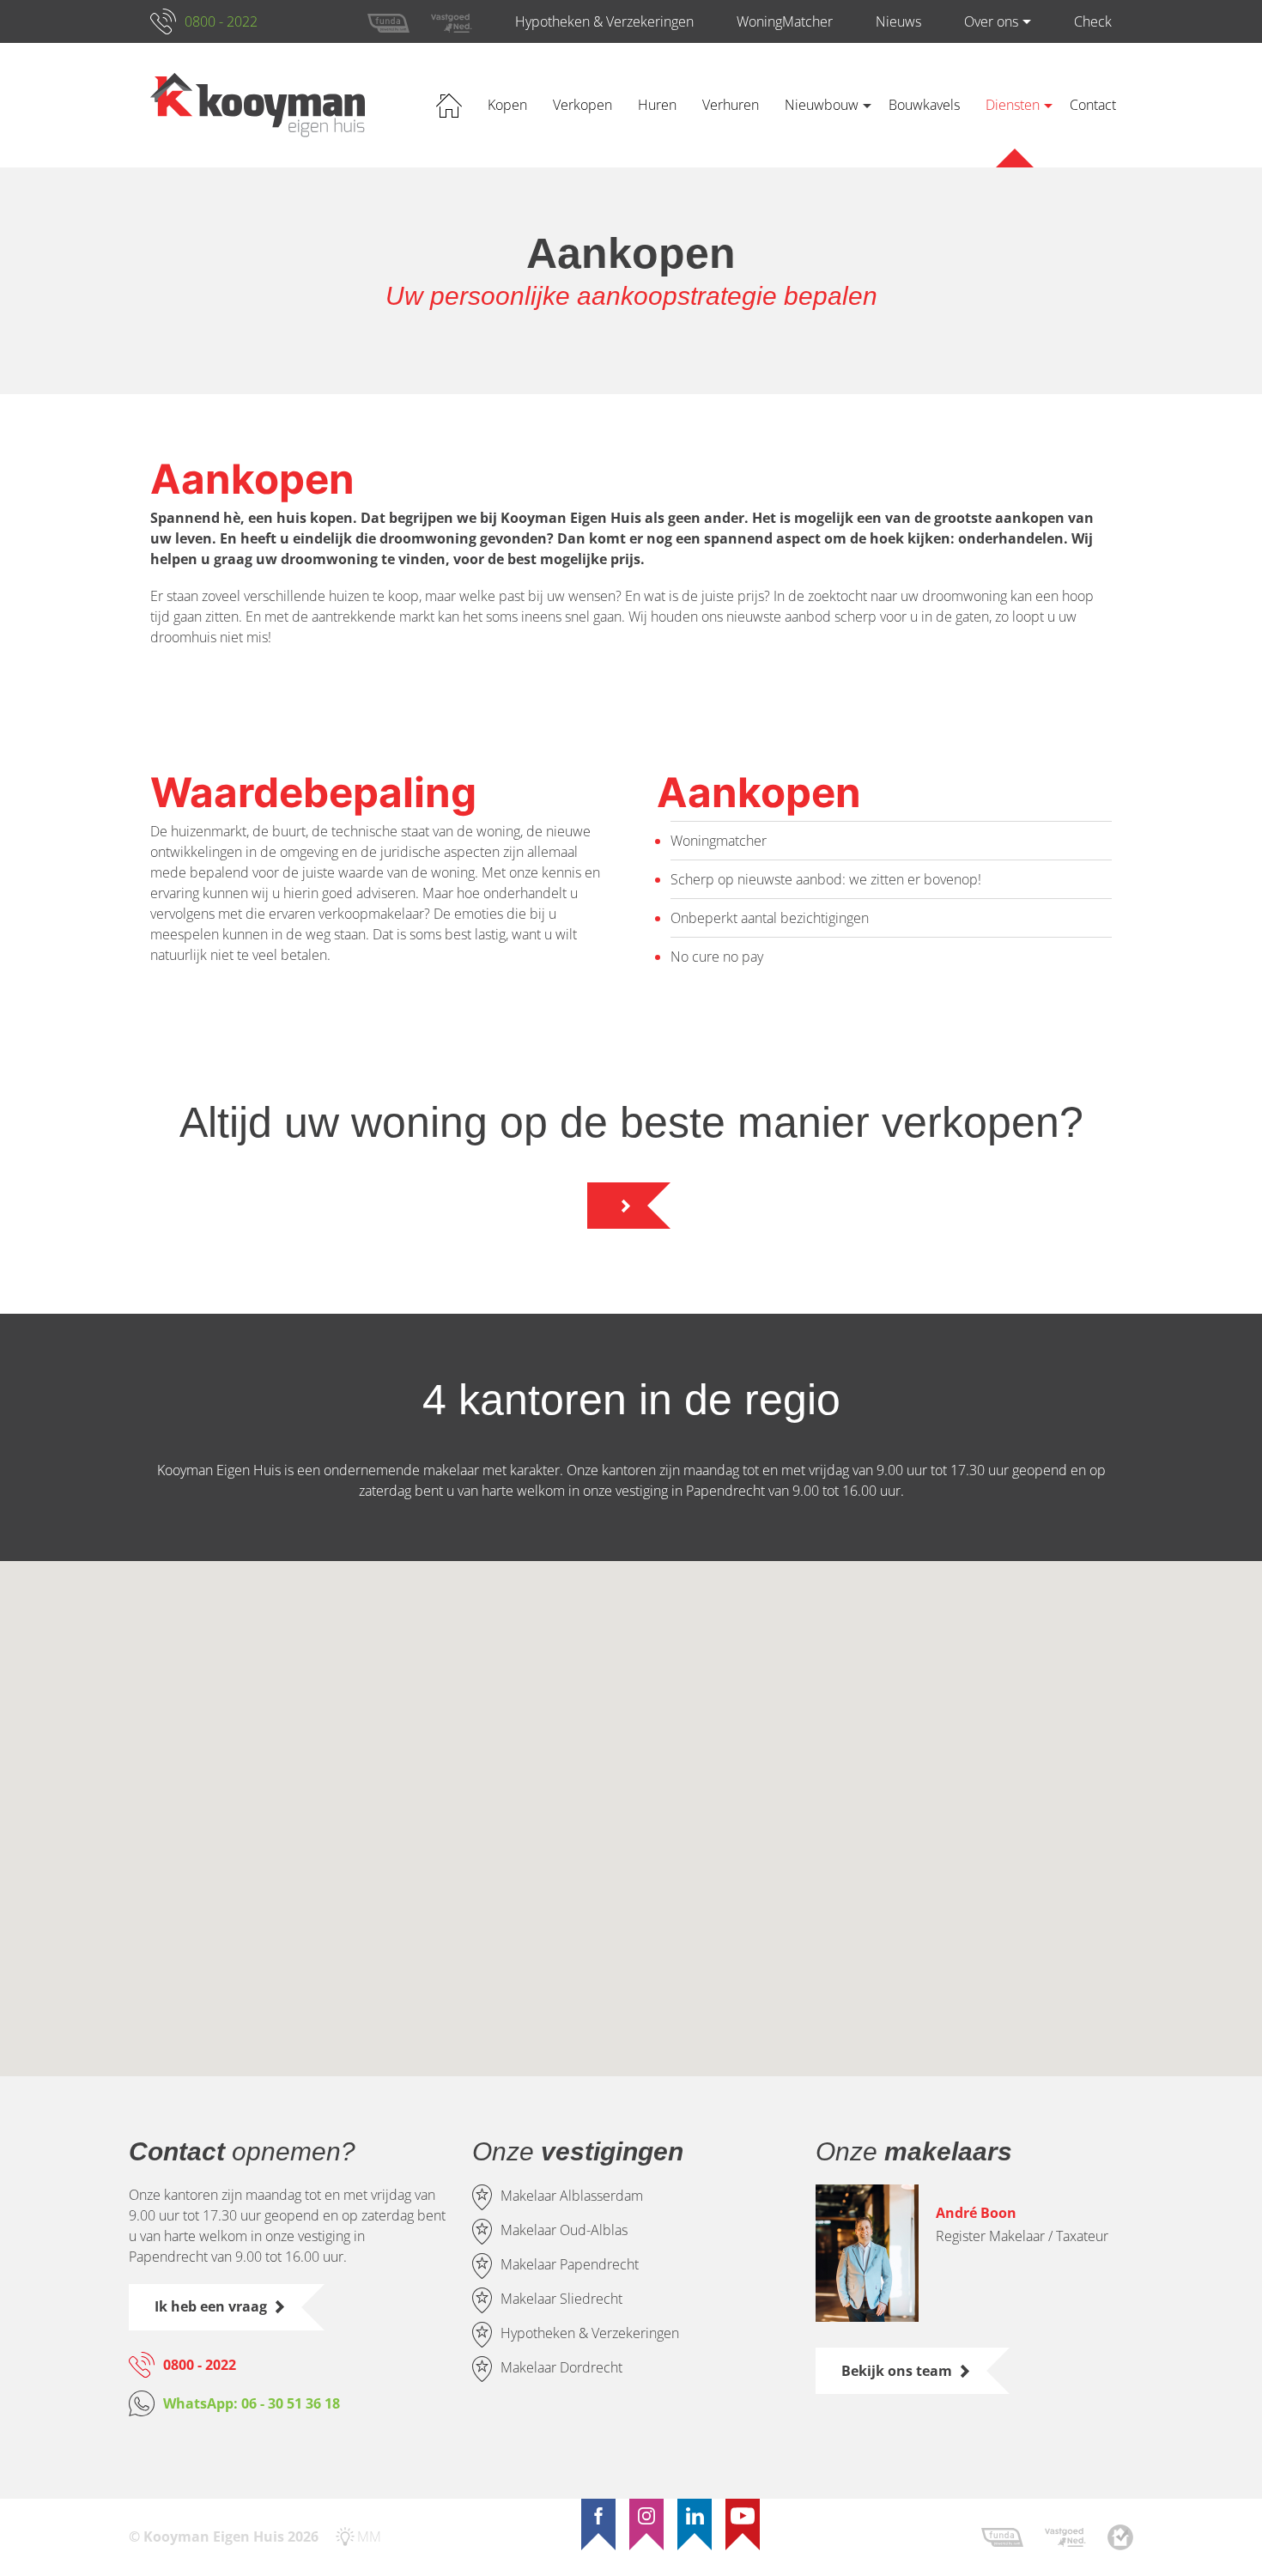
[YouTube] (743, 2516)
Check (1093, 21)
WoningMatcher (785, 21)
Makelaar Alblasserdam (572, 2196)
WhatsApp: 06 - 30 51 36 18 (252, 2403)
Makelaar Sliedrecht (561, 2300)
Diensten (1013, 105)
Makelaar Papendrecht (570, 2265)
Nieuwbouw (822, 105)
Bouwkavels (924, 105)
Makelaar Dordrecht (561, 2368)
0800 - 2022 (221, 21)
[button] (491, 1700)
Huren (657, 105)
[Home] (258, 105)
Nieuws (898, 21)
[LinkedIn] (695, 2516)
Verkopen (582, 105)
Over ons (991, 21)
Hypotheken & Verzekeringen (604, 21)
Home (449, 105)
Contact (1093, 105)
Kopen (507, 105)
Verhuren (731, 105)
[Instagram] (646, 2516)
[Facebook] (598, 2516)
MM (369, 2537)
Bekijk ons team (897, 2371)
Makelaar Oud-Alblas (564, 2231)
